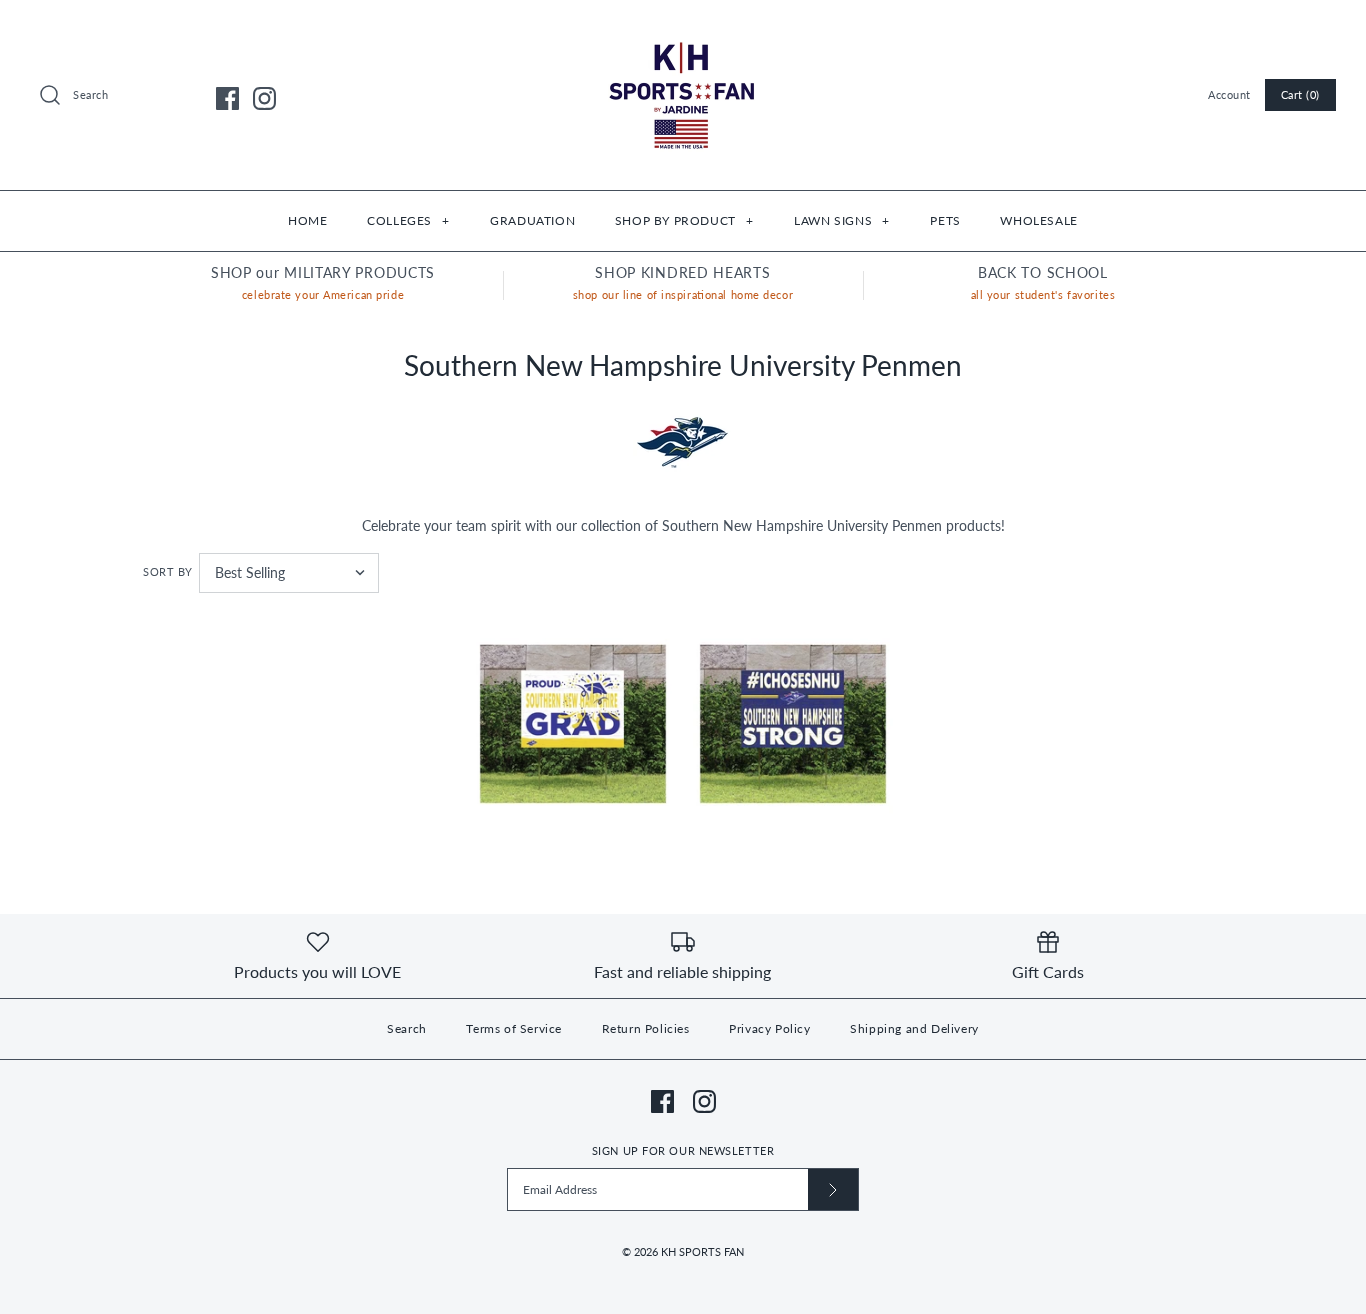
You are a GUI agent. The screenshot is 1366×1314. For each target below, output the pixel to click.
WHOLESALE (1038, 220)
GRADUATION (532, 220)
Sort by (168, 571)
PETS (945, 220)
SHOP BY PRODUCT (684, 220)
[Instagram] (264, 98)
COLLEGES (408, 220)
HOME (307, 220)
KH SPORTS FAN (702, 1251)
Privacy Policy (769, 1028)
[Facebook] (227, 98)
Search (407, 1028)
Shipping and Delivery (914, 1028)
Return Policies (646, 1028)
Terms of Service (514, 1028)
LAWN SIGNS (841, 220)
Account (1229, 94)
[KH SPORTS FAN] (683, 30)
